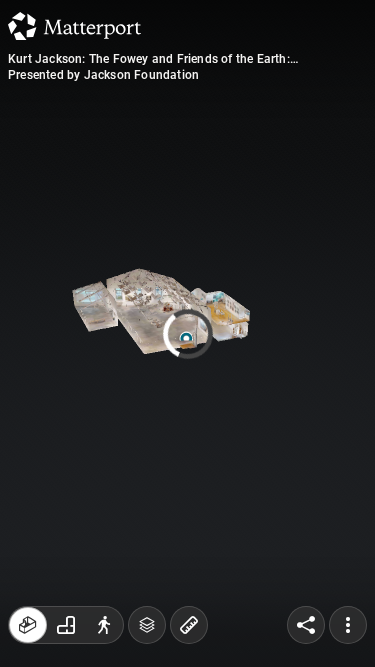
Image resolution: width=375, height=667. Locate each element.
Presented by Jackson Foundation (103, 75)
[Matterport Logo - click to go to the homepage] (74, 26)
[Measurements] (189, 625)
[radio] (28, 625)
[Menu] (348, 625)
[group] (66, 625)
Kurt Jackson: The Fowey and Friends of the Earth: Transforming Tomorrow (149, 59)
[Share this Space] (306, 625)
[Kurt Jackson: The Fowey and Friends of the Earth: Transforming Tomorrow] (187, 333)
